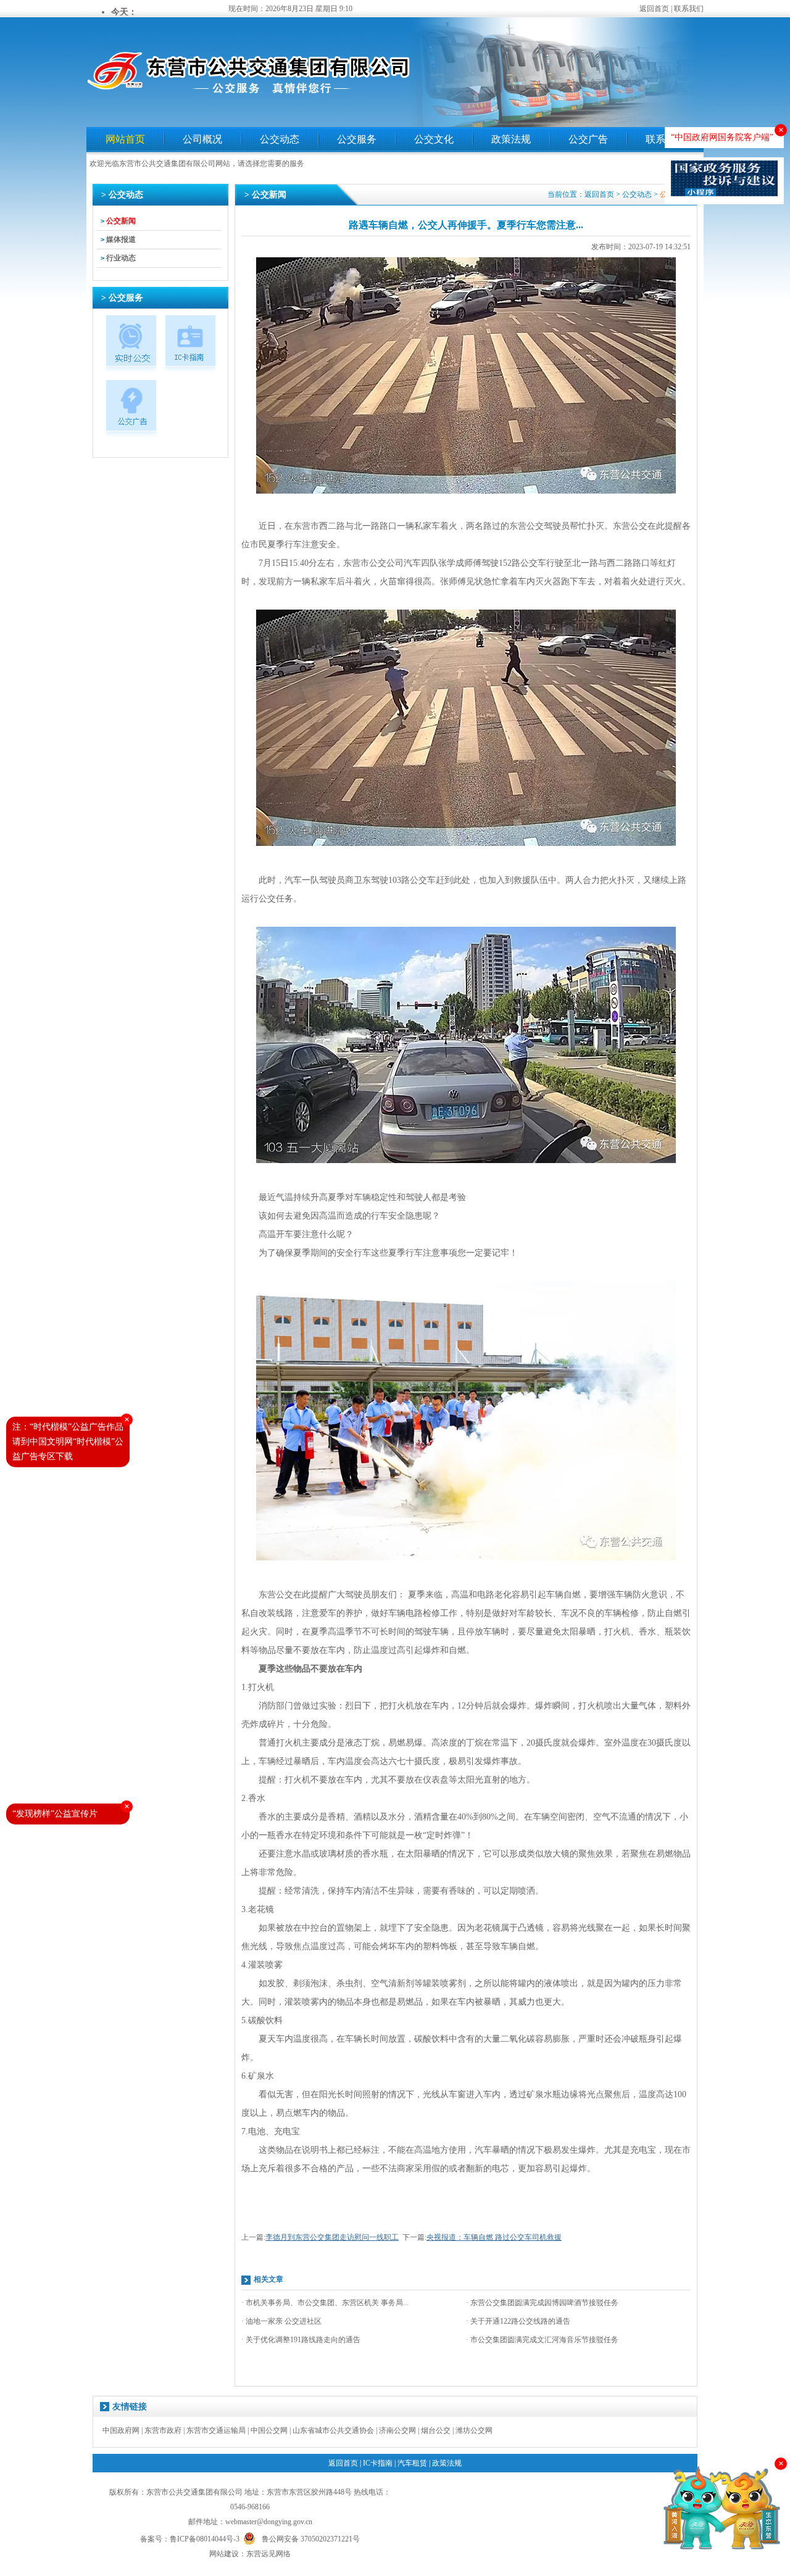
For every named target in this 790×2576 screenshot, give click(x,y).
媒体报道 (121, 239)
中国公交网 (269, 2430)
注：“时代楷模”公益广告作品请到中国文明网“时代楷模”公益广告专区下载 (68, 1442)
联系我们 (689, 9)
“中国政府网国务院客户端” (722, 137)
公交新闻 (121, 221)
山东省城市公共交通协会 (333, 2430)
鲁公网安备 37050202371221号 (311, 2538)
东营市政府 (163, 2430)
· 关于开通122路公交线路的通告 (518, 2321)
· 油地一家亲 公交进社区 (281, 2321)
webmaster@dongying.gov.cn (269, 2522)
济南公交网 (397, 2430)
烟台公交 (436, 2430)
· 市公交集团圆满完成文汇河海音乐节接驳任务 (542, 2340)
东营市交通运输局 (216, 2430)
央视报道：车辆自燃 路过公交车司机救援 (494, 2237)
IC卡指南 (378, 2463)
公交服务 (357, 139)
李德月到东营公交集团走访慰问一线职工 (332, 2237)
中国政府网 (121, 2430)
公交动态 (280, 139)
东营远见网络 (268, 2554)
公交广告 (588, 139)
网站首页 (125, 139)
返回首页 (654, 9)
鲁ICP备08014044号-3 (205, 2539)
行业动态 (121, 258)
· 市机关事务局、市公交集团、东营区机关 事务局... (325, 2303)
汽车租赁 (412, 2463)
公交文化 (434, 139)
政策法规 (511, 139)
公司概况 (202, 139)
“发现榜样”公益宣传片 (55, 1814)
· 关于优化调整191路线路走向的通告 (301, 2340)
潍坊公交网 (474, 2430)
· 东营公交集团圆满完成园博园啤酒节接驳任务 (542, 2303)
